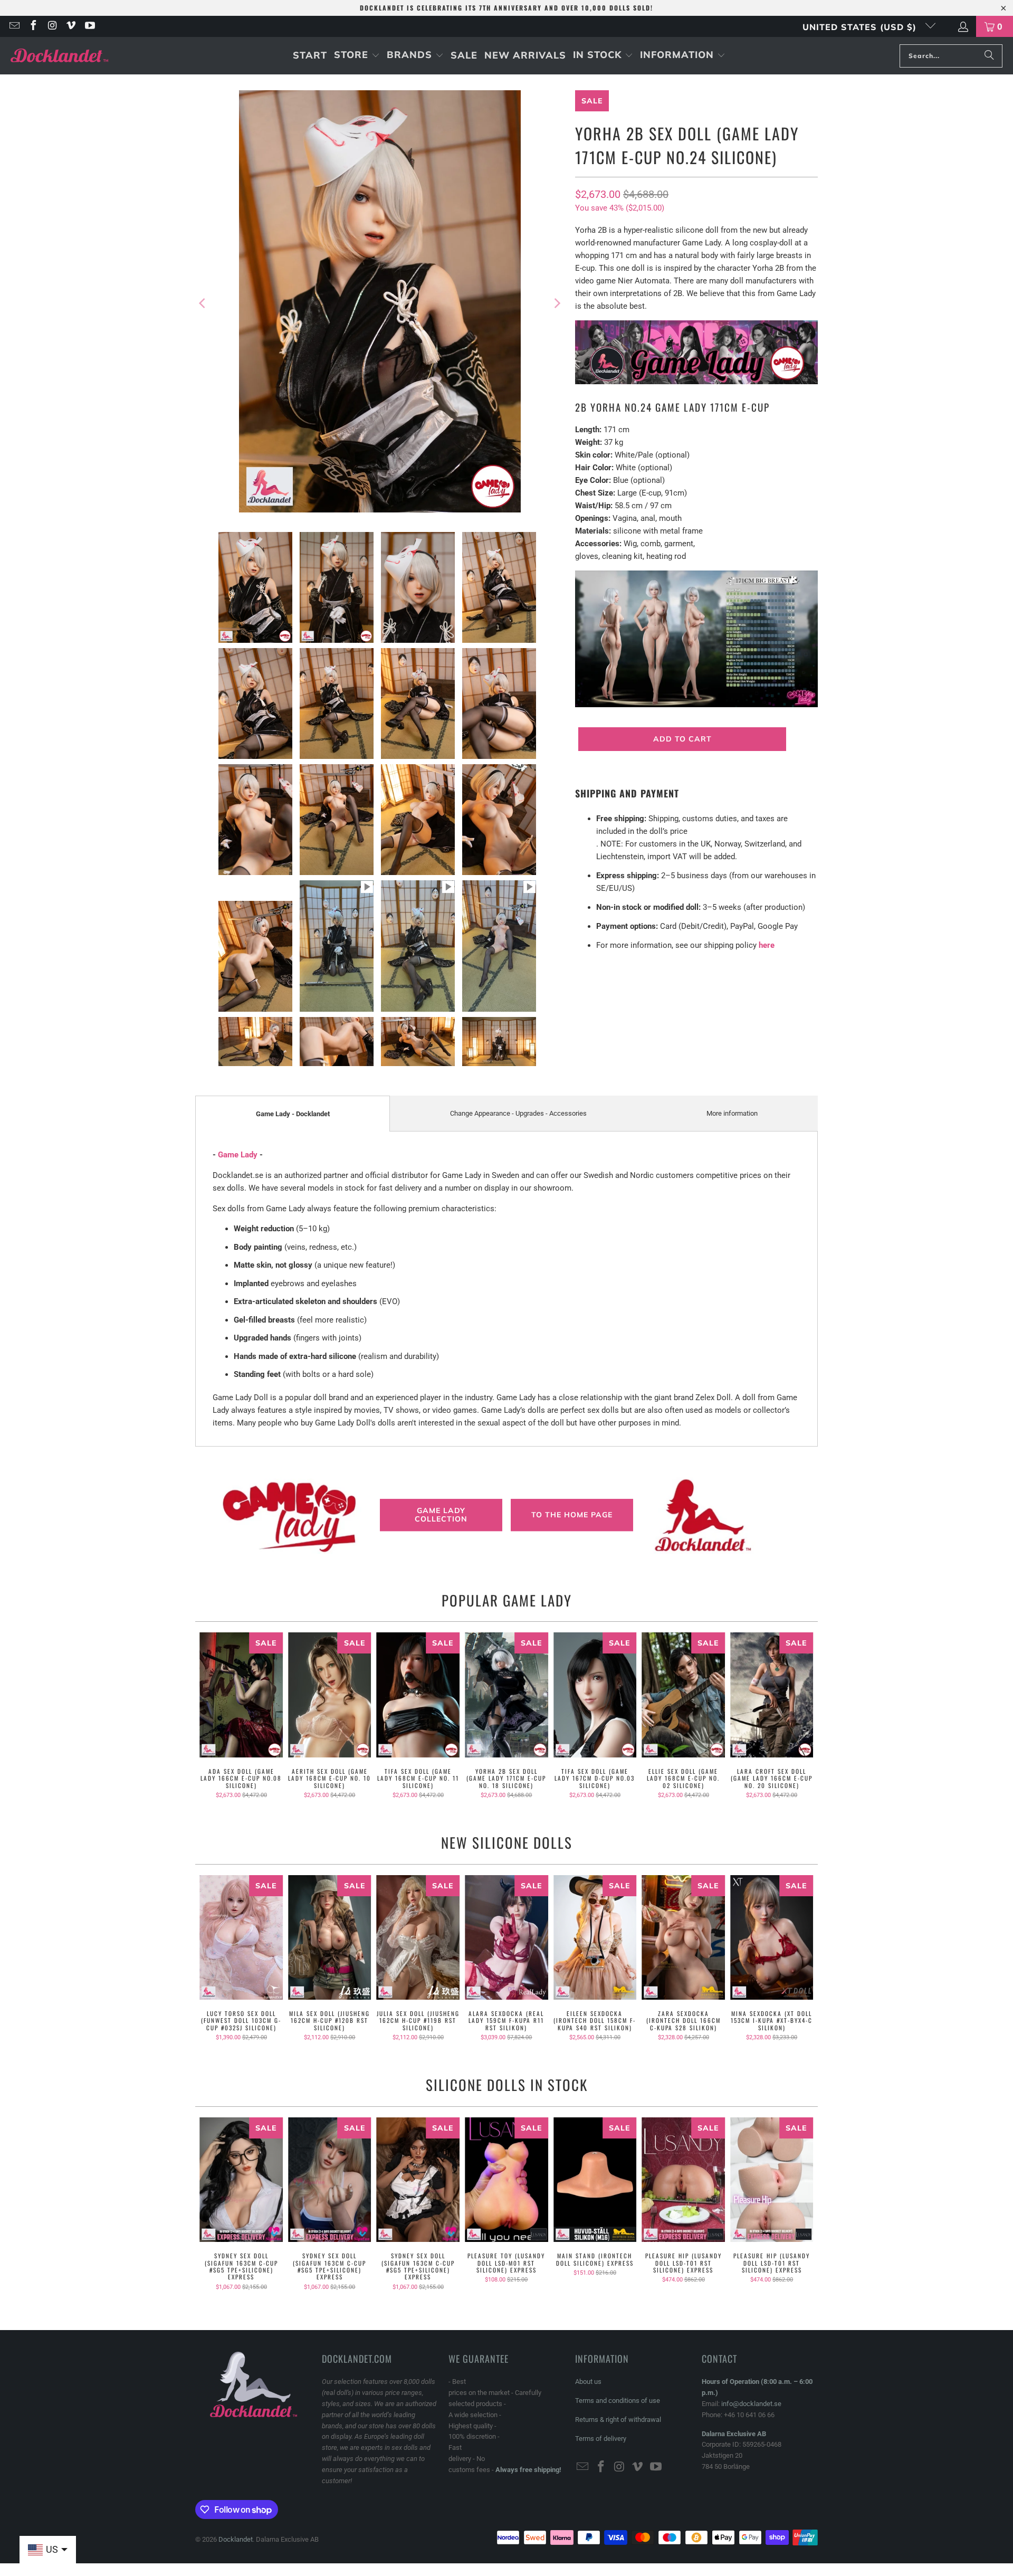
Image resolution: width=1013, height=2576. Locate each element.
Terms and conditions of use (618, 2401)
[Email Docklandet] (14, 26)
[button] (357, 56)
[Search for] (989, 56)
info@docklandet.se (751, 2404)
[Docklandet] (59, 56)
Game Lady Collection (441, 1515)
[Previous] (203, 303)
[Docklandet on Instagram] (52, 26)
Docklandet (236, 2539)
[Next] (557, 303)
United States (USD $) (861, 27)
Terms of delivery (601, 2439)
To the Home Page (572, 1515)
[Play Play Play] (380, 303)
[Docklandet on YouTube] (89, 26)
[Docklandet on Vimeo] (71, 26)
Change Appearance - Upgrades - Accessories (518, 1113)
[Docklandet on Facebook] (33, 26)
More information (732, 1113)
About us (588, 2382)
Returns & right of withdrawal (618, 2420)
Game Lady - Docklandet (293, 1114)
